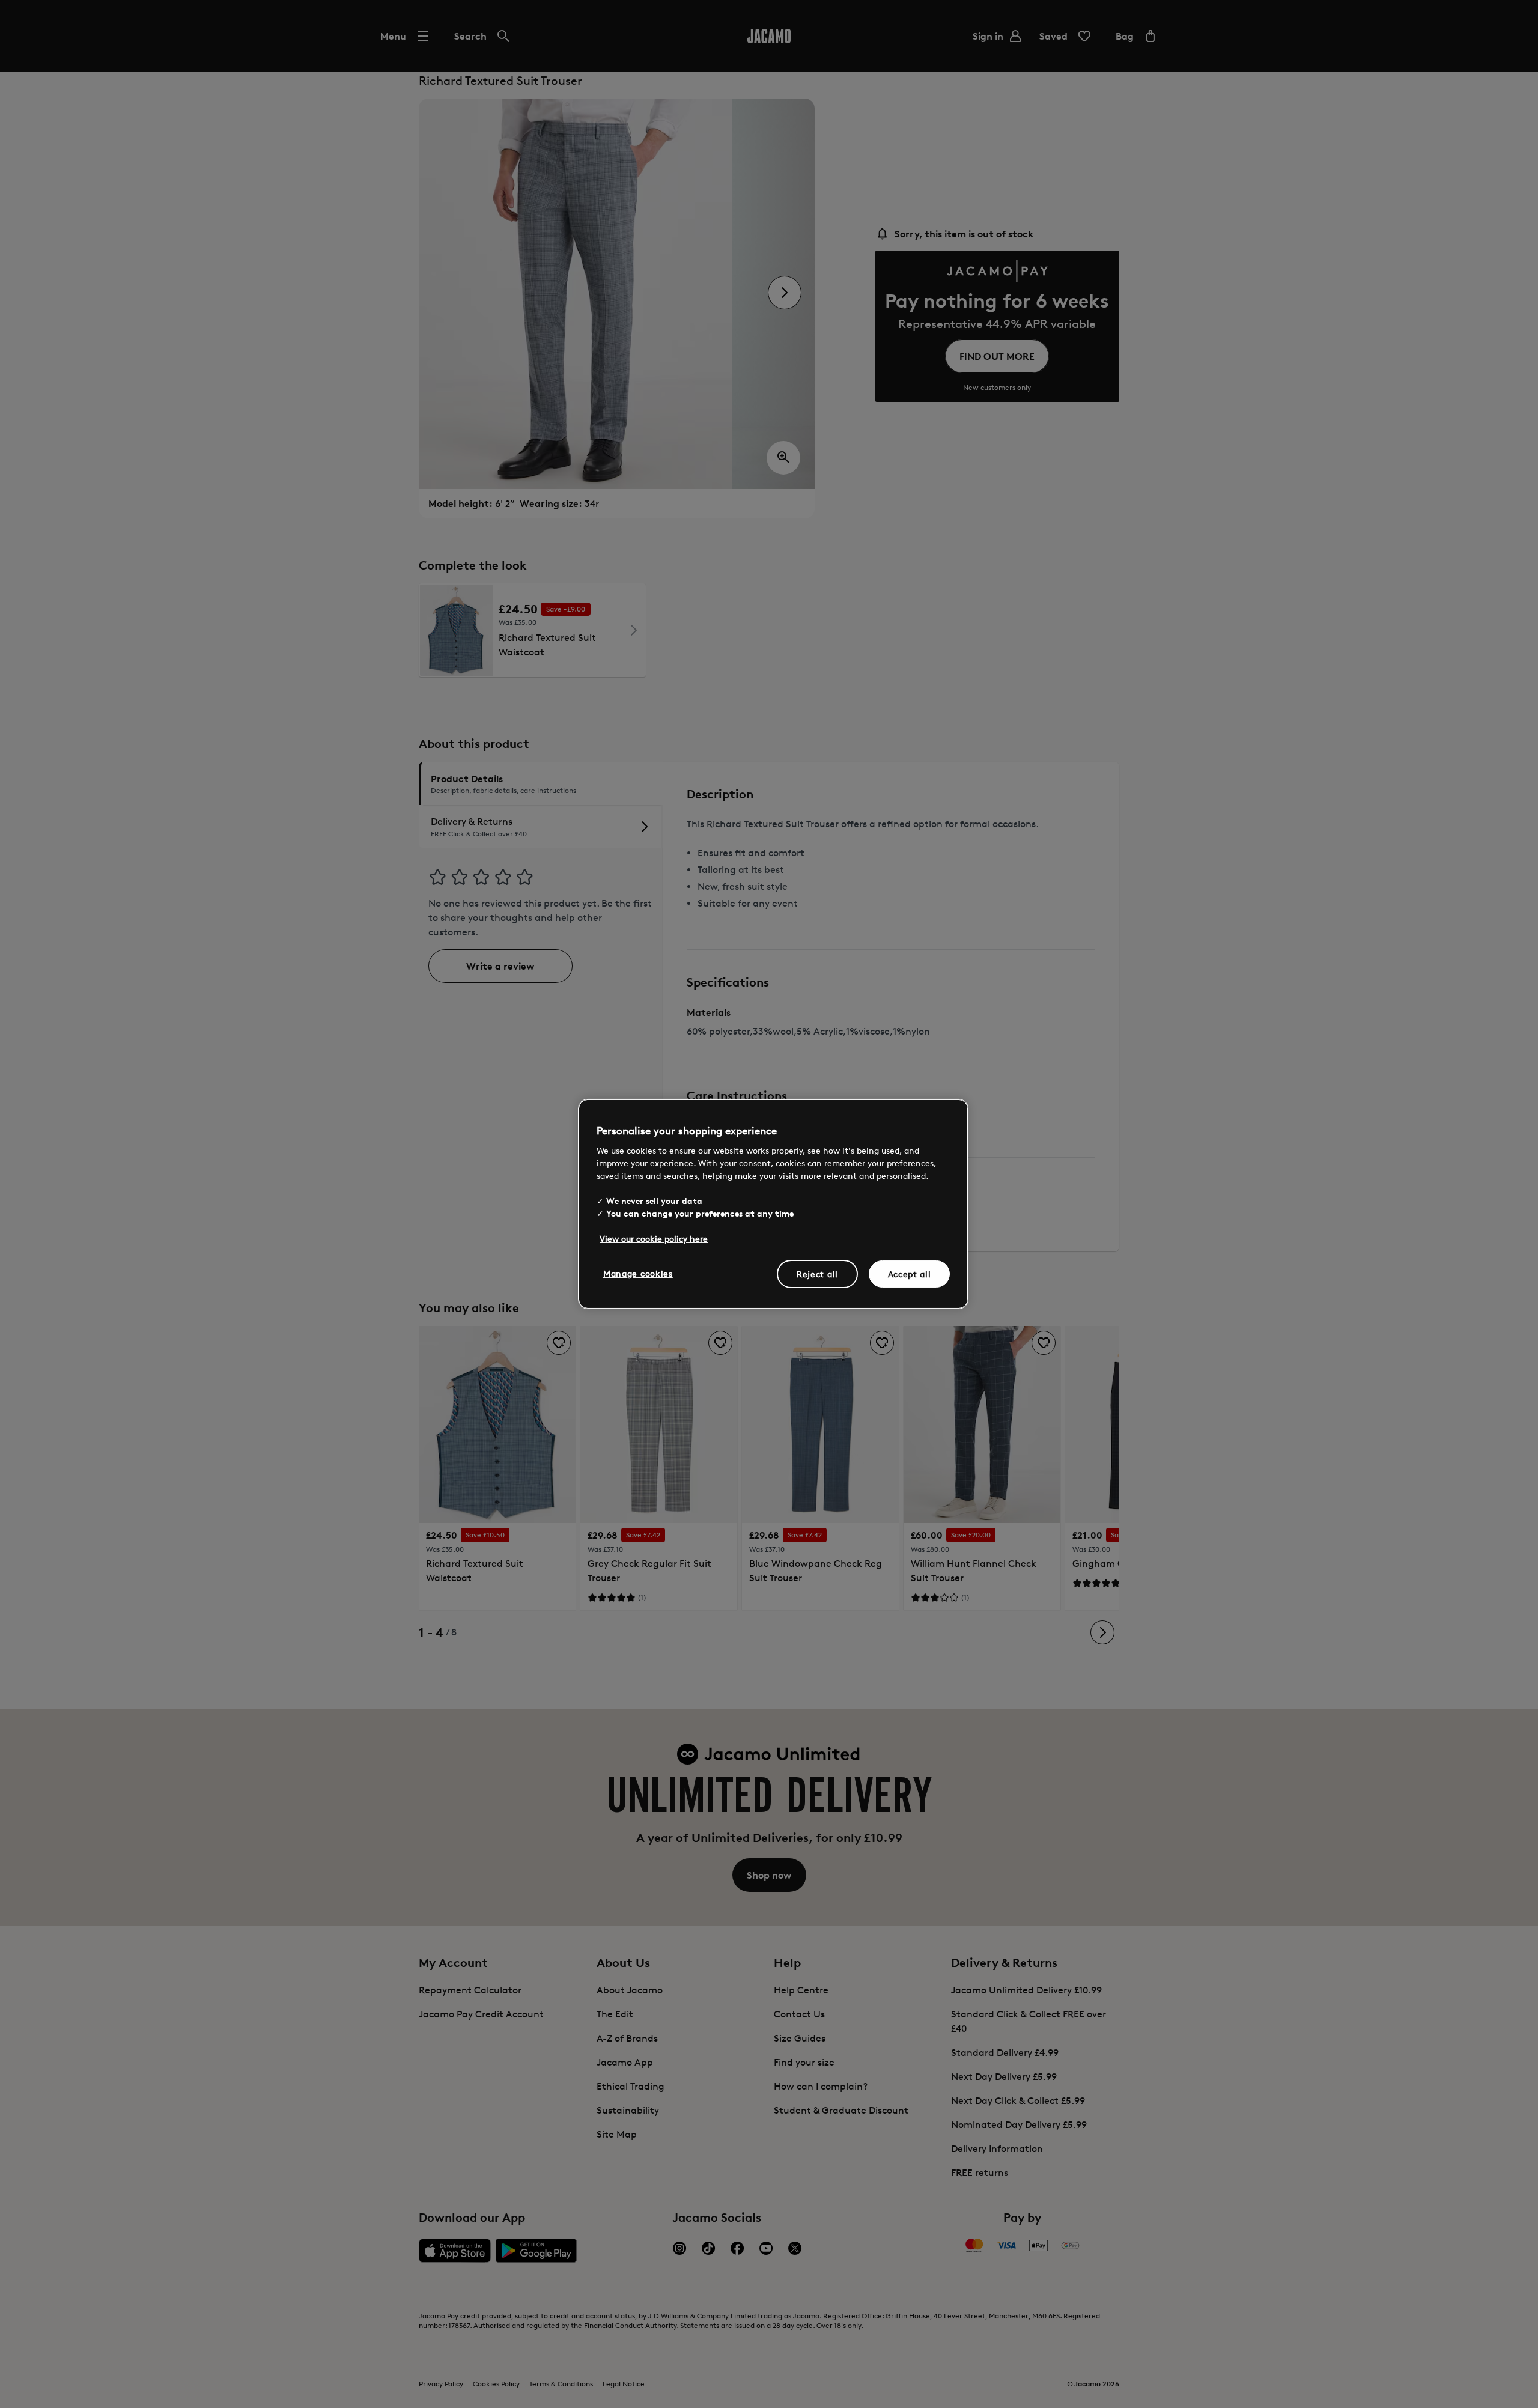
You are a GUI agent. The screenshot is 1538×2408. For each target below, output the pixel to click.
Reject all (817, 1273)
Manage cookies (638, 1273)
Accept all (910, 1273)
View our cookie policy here (654, 1238)
